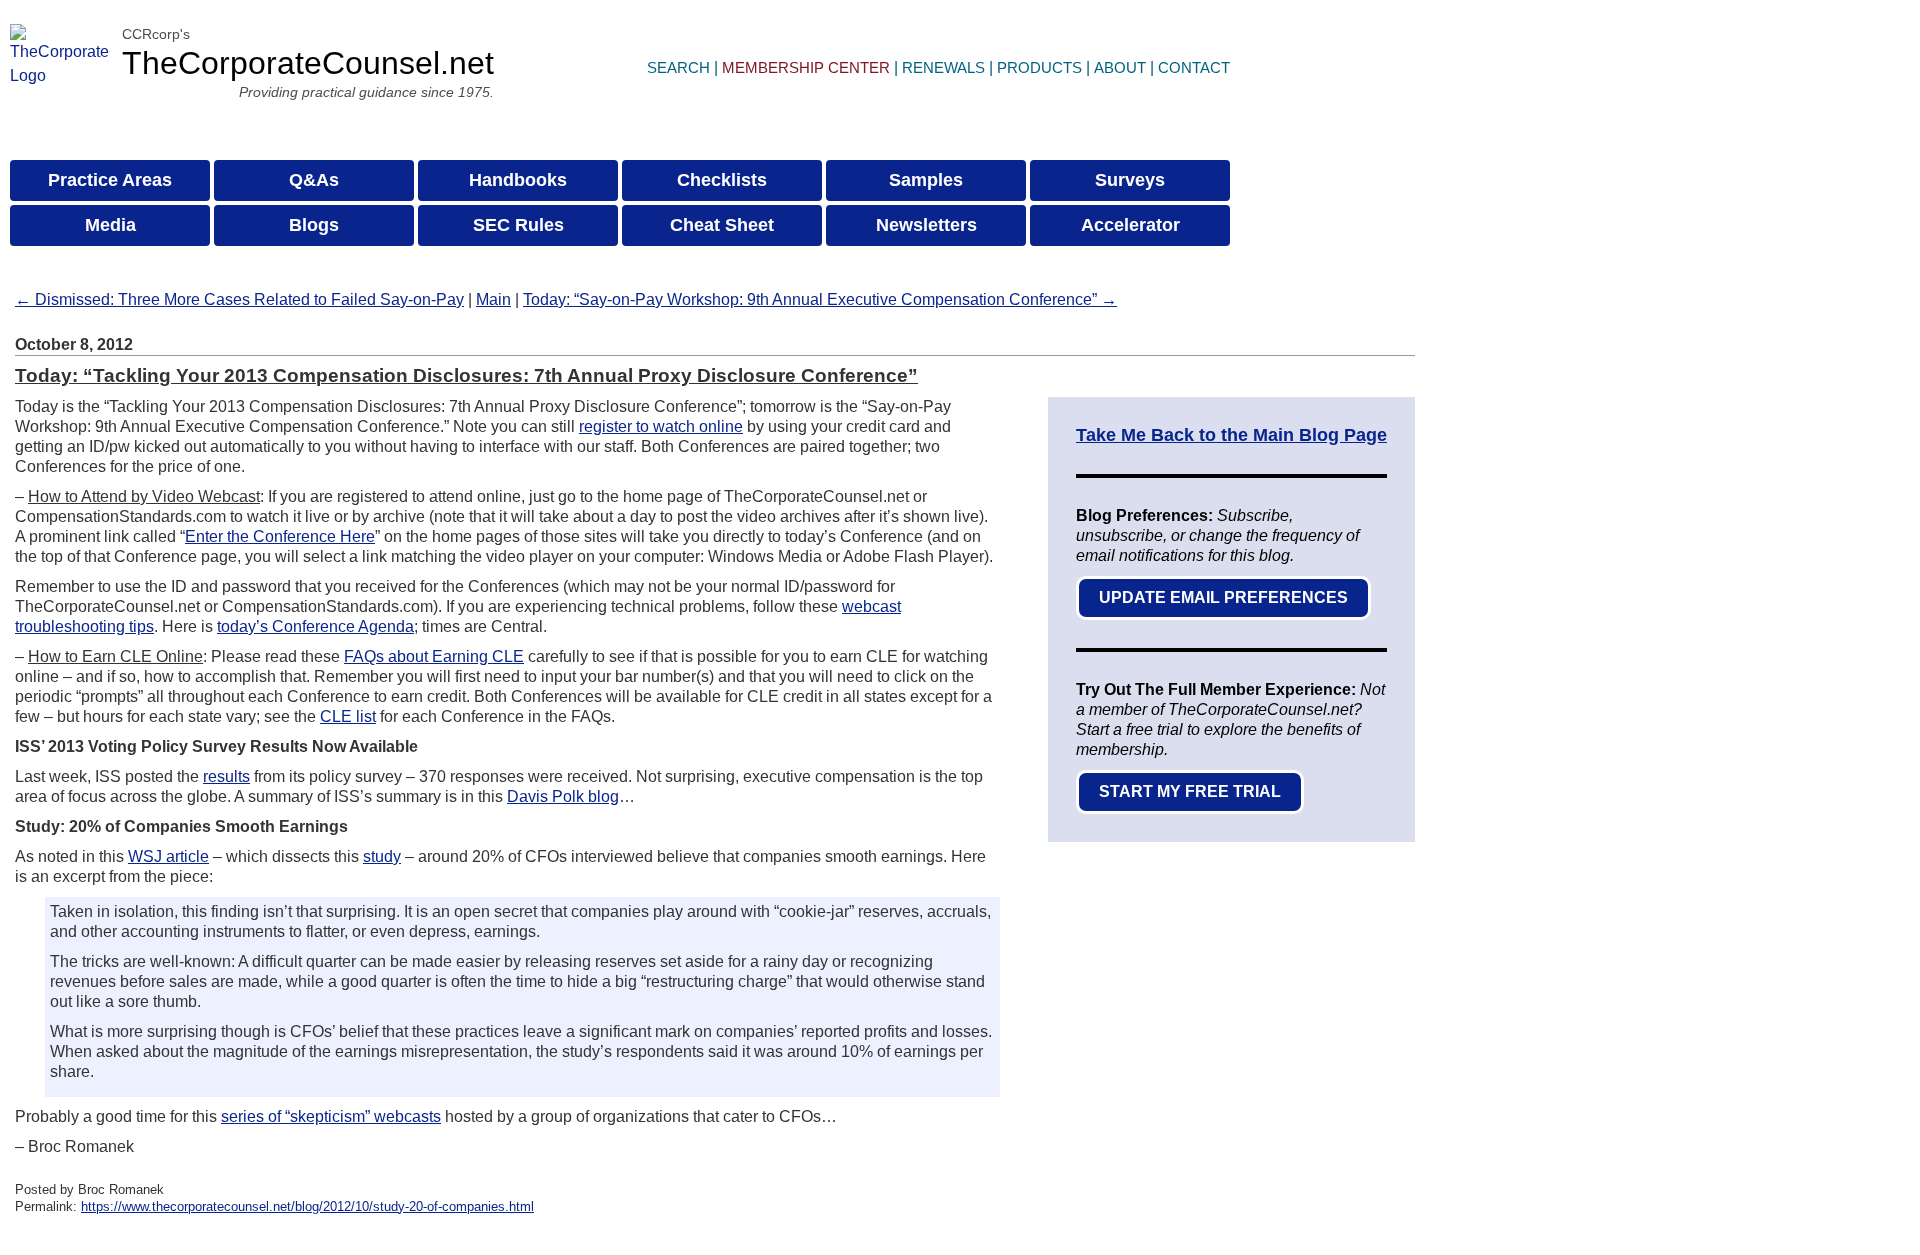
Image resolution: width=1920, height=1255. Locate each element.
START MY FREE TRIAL (1190, 791)
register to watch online (661, 426)
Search (678, 67)
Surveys (1130, 180)
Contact (1194, 67)
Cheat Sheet (722, 225)
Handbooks (518, 180)
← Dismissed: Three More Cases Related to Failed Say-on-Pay (239, 299)
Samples (926, 180)
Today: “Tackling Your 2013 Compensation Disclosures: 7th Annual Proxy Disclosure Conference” (466, 375)
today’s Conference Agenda (315, 626)
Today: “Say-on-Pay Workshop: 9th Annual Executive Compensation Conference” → (820, 299)
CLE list (348, 716)
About (1120, 67)
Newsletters (926, 225)
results (226, 776)
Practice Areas (110, 180)
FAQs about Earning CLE (434, 656)
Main (493, 299)
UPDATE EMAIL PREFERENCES (1223, 597)
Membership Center (806, 67)
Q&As (314, 180)
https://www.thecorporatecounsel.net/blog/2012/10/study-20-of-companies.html (307, 1206)
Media (110, 225)
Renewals (943, 67)
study (382, 856)
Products (1039, 67)
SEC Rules (518, 225)
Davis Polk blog (563, 796)
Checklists (722, 180)
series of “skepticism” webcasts (331, 1116)
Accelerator (1130, 225)
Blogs (314, 225)
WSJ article (168, 856)
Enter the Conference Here (280, 536)
